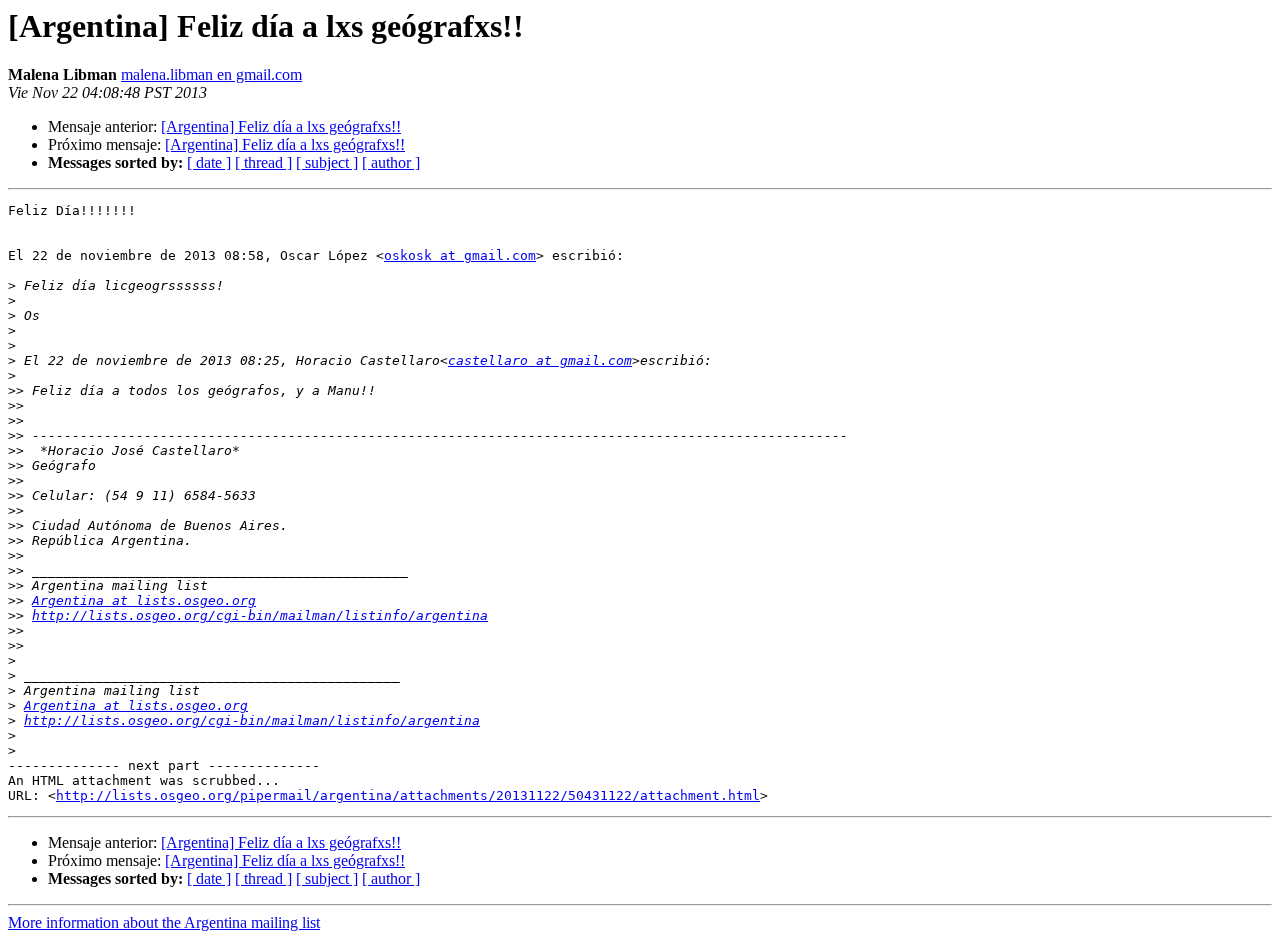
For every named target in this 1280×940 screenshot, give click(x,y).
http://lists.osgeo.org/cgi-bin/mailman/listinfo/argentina (260, 615)
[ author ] (391, 162)
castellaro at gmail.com (540, 360)
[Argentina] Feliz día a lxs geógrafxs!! (281, 126)
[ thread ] (263, 162)
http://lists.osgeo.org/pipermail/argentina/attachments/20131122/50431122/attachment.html (408, 795)
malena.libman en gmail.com (211, 74)
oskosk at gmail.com (460, 255)
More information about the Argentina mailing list (164, 922)
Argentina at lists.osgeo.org (144, 600)
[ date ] (209, 162)
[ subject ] (327, 162)
